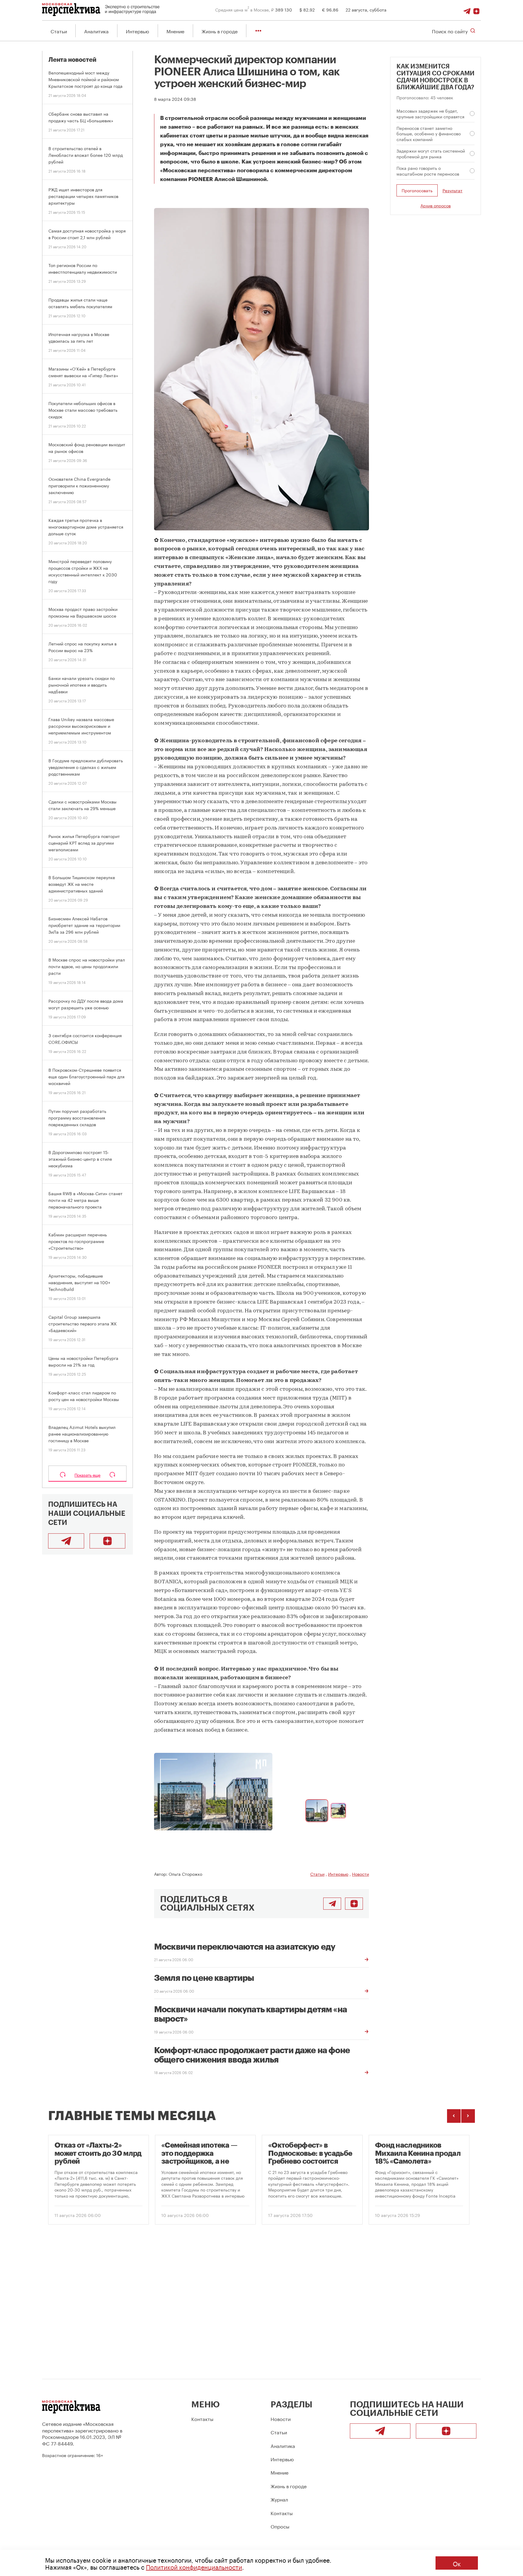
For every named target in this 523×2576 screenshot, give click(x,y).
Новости (360, 1874)
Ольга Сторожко (185, 1874)
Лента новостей (72, 60)
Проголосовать (417, 190)
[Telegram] (467, 9)
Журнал (279, 2499)
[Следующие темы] (468, 2116)
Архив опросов (436, 205)
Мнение (175, 31)
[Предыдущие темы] (454, 2116)
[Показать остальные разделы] (258, 31)
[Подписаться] (476, 9)
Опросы (280, 2526)
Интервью (138, 31)
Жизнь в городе (220, 31)
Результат (452, 191)
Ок (457, 2563)
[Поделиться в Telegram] (332, 1904)
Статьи (59, 31)
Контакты (202, 2418)
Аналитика (96, 31)
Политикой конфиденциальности (194, 2566)
